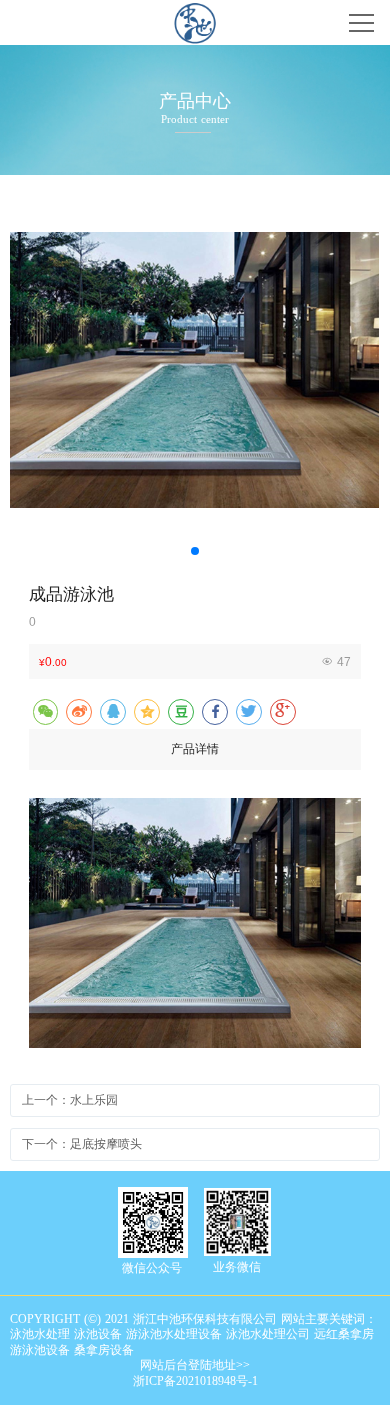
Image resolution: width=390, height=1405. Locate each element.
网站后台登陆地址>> (195, 1365)
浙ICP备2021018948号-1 (195, 1381)
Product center (195, 119)
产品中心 (195, 101)
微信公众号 (152, 1268)
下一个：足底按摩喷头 (82, 1144)
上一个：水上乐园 (70, 1100)
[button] (195, 551)
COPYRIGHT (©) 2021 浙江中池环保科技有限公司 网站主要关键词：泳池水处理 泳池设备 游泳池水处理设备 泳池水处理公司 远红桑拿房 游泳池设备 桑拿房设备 (193, 1334)
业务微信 (237, 1267)
